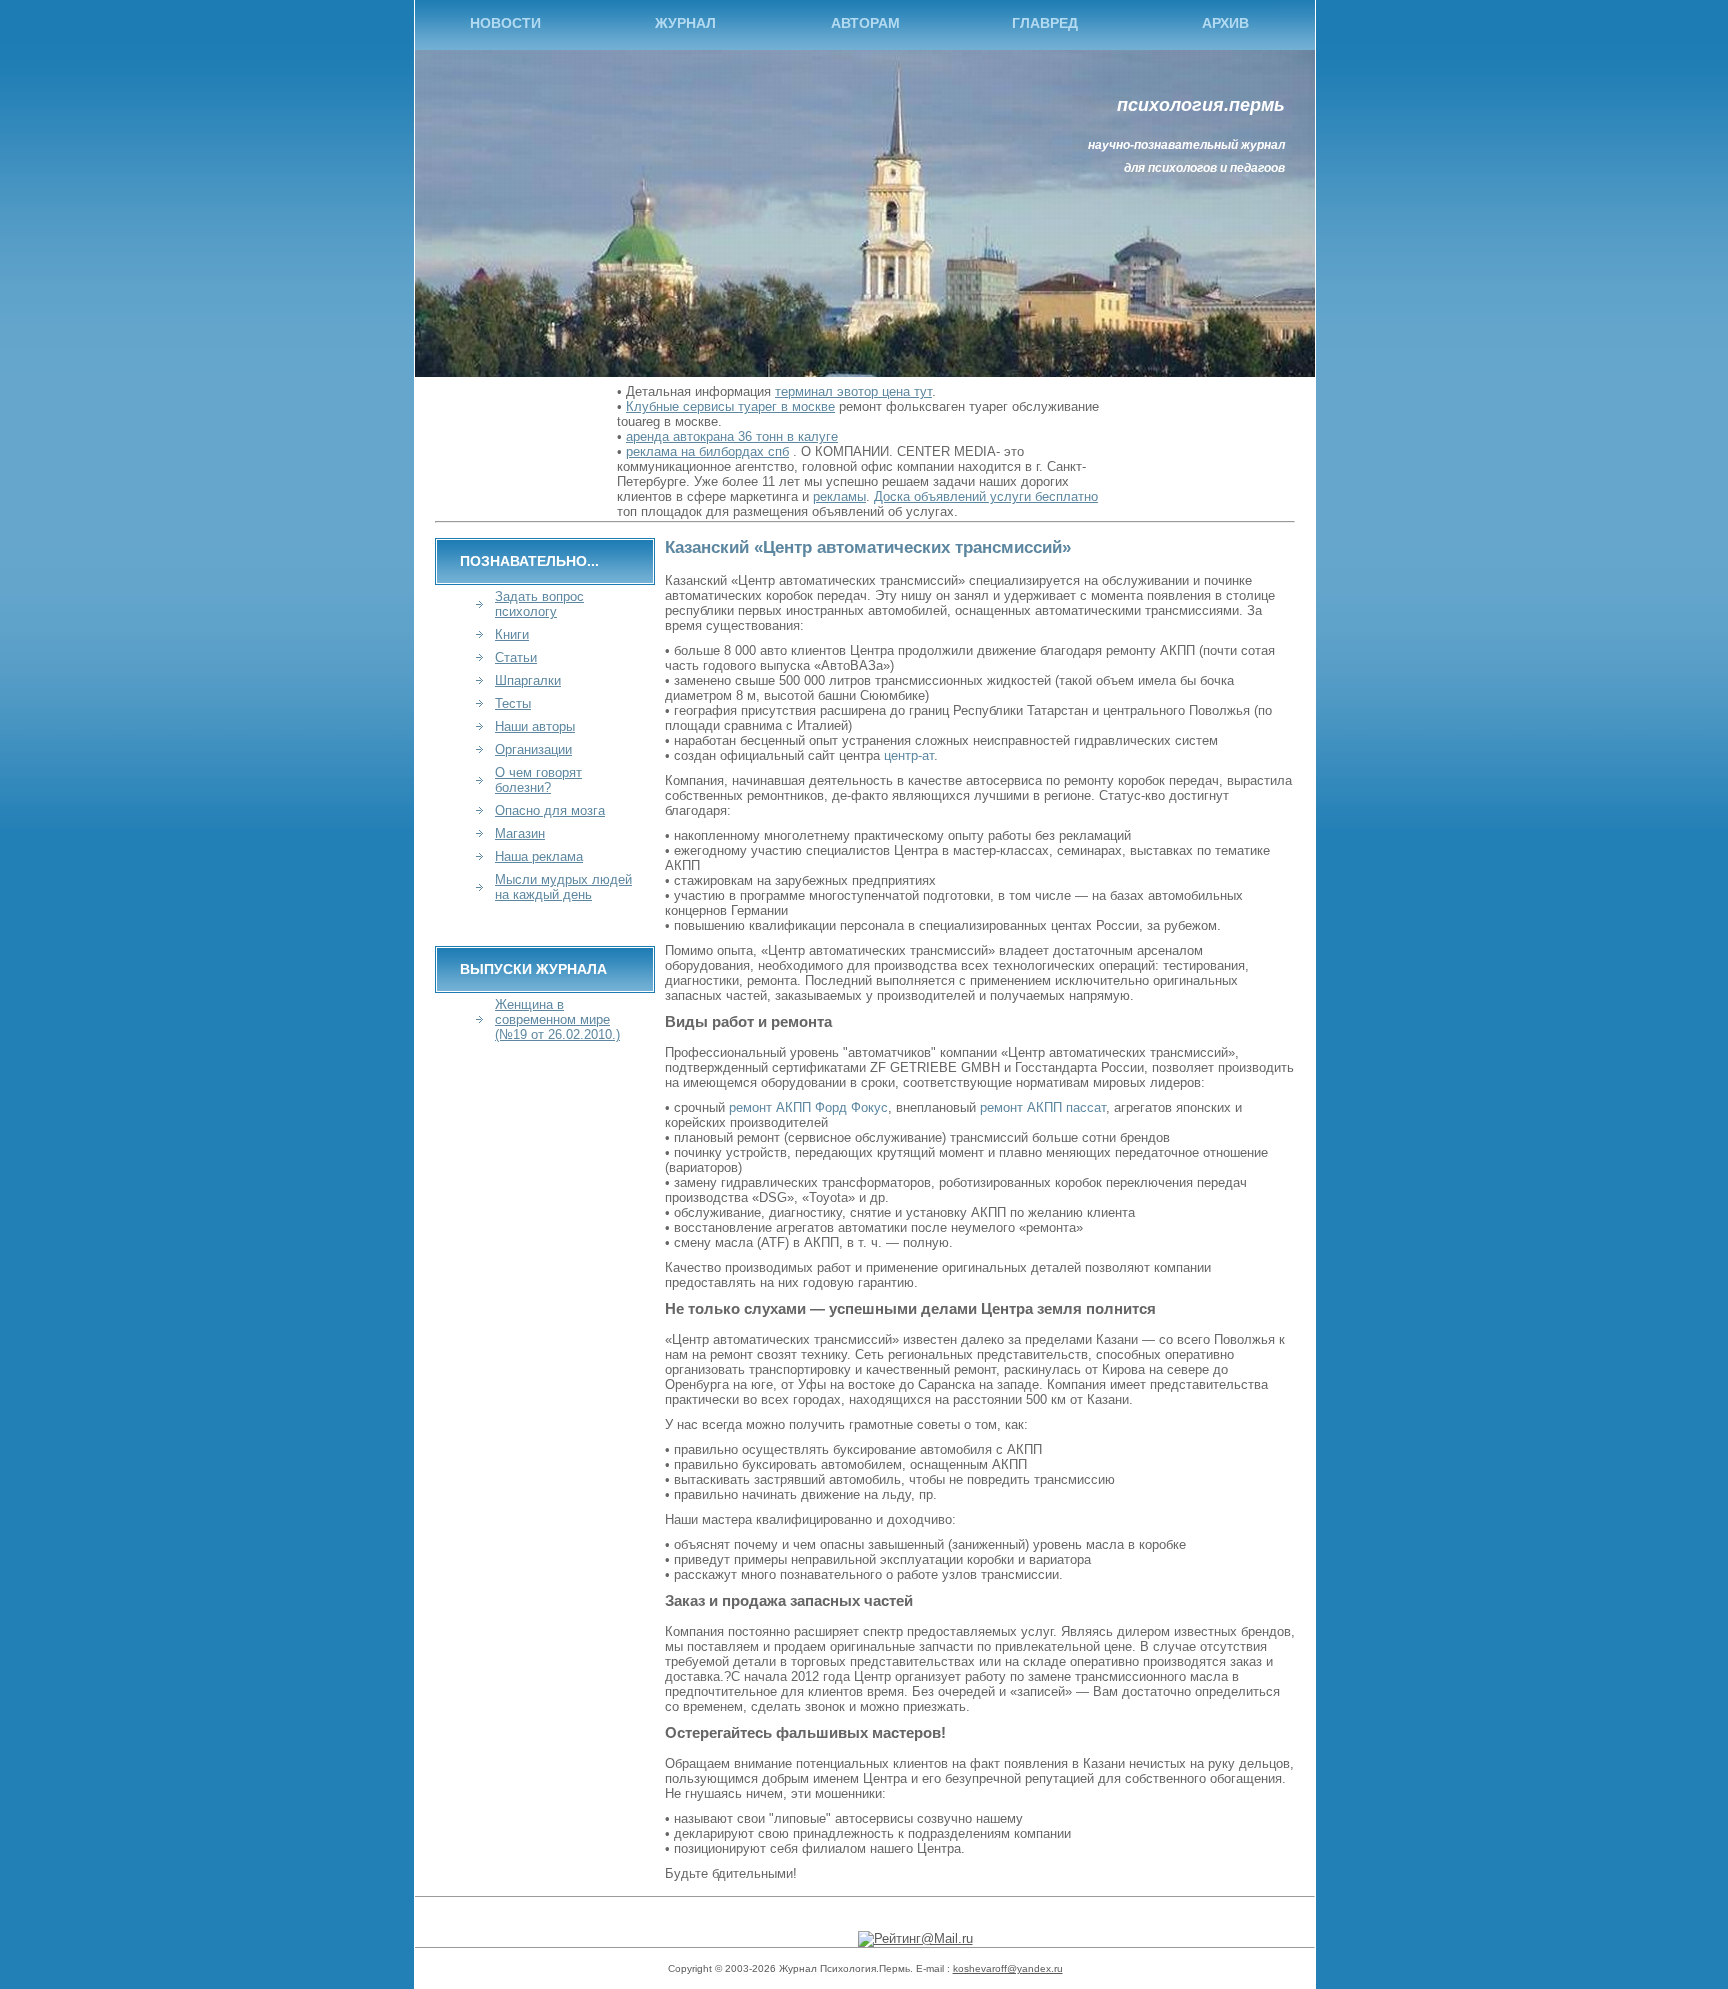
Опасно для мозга (550, 810)
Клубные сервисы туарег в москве (730, 406)
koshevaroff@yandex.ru (1008, 1968)
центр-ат (909, 755)
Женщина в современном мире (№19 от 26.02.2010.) (557, 1019)
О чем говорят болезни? (538, 780)
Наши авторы (535, 726)
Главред (1045, 23)
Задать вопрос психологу (539, 604)
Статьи (516, 657)
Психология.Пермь (1201, 105)
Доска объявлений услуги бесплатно (986, 496)
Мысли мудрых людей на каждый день (563, 887)
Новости (505, 23)
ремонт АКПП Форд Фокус (808, 1107)
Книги (512, 634)
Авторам (865, 23)
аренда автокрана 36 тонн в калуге (732, 436)
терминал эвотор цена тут (853, 391)
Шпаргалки (528, 680)
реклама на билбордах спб (707, 451)
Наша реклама (539, 856)
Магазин (520, 833)
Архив (1225, 23)
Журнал (685, 23)
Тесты (513, 703)
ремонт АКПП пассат (1043, 1107)
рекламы (839, 496)
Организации (533, 749)
